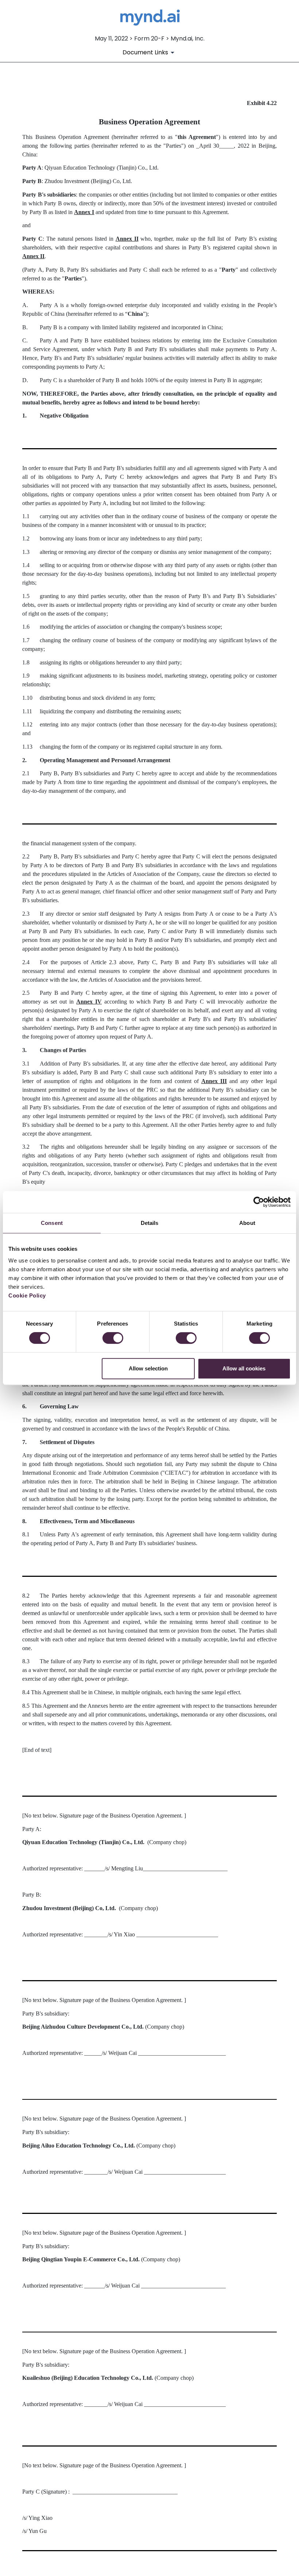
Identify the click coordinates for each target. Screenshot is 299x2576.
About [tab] (247, 1223)
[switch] (113, 1338)
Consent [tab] (52, 1223)
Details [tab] (150, 1223)
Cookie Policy (27, 1295)
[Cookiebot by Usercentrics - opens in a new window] (259, 1202)
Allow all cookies (244, 1368)
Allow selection (148, 1368)
